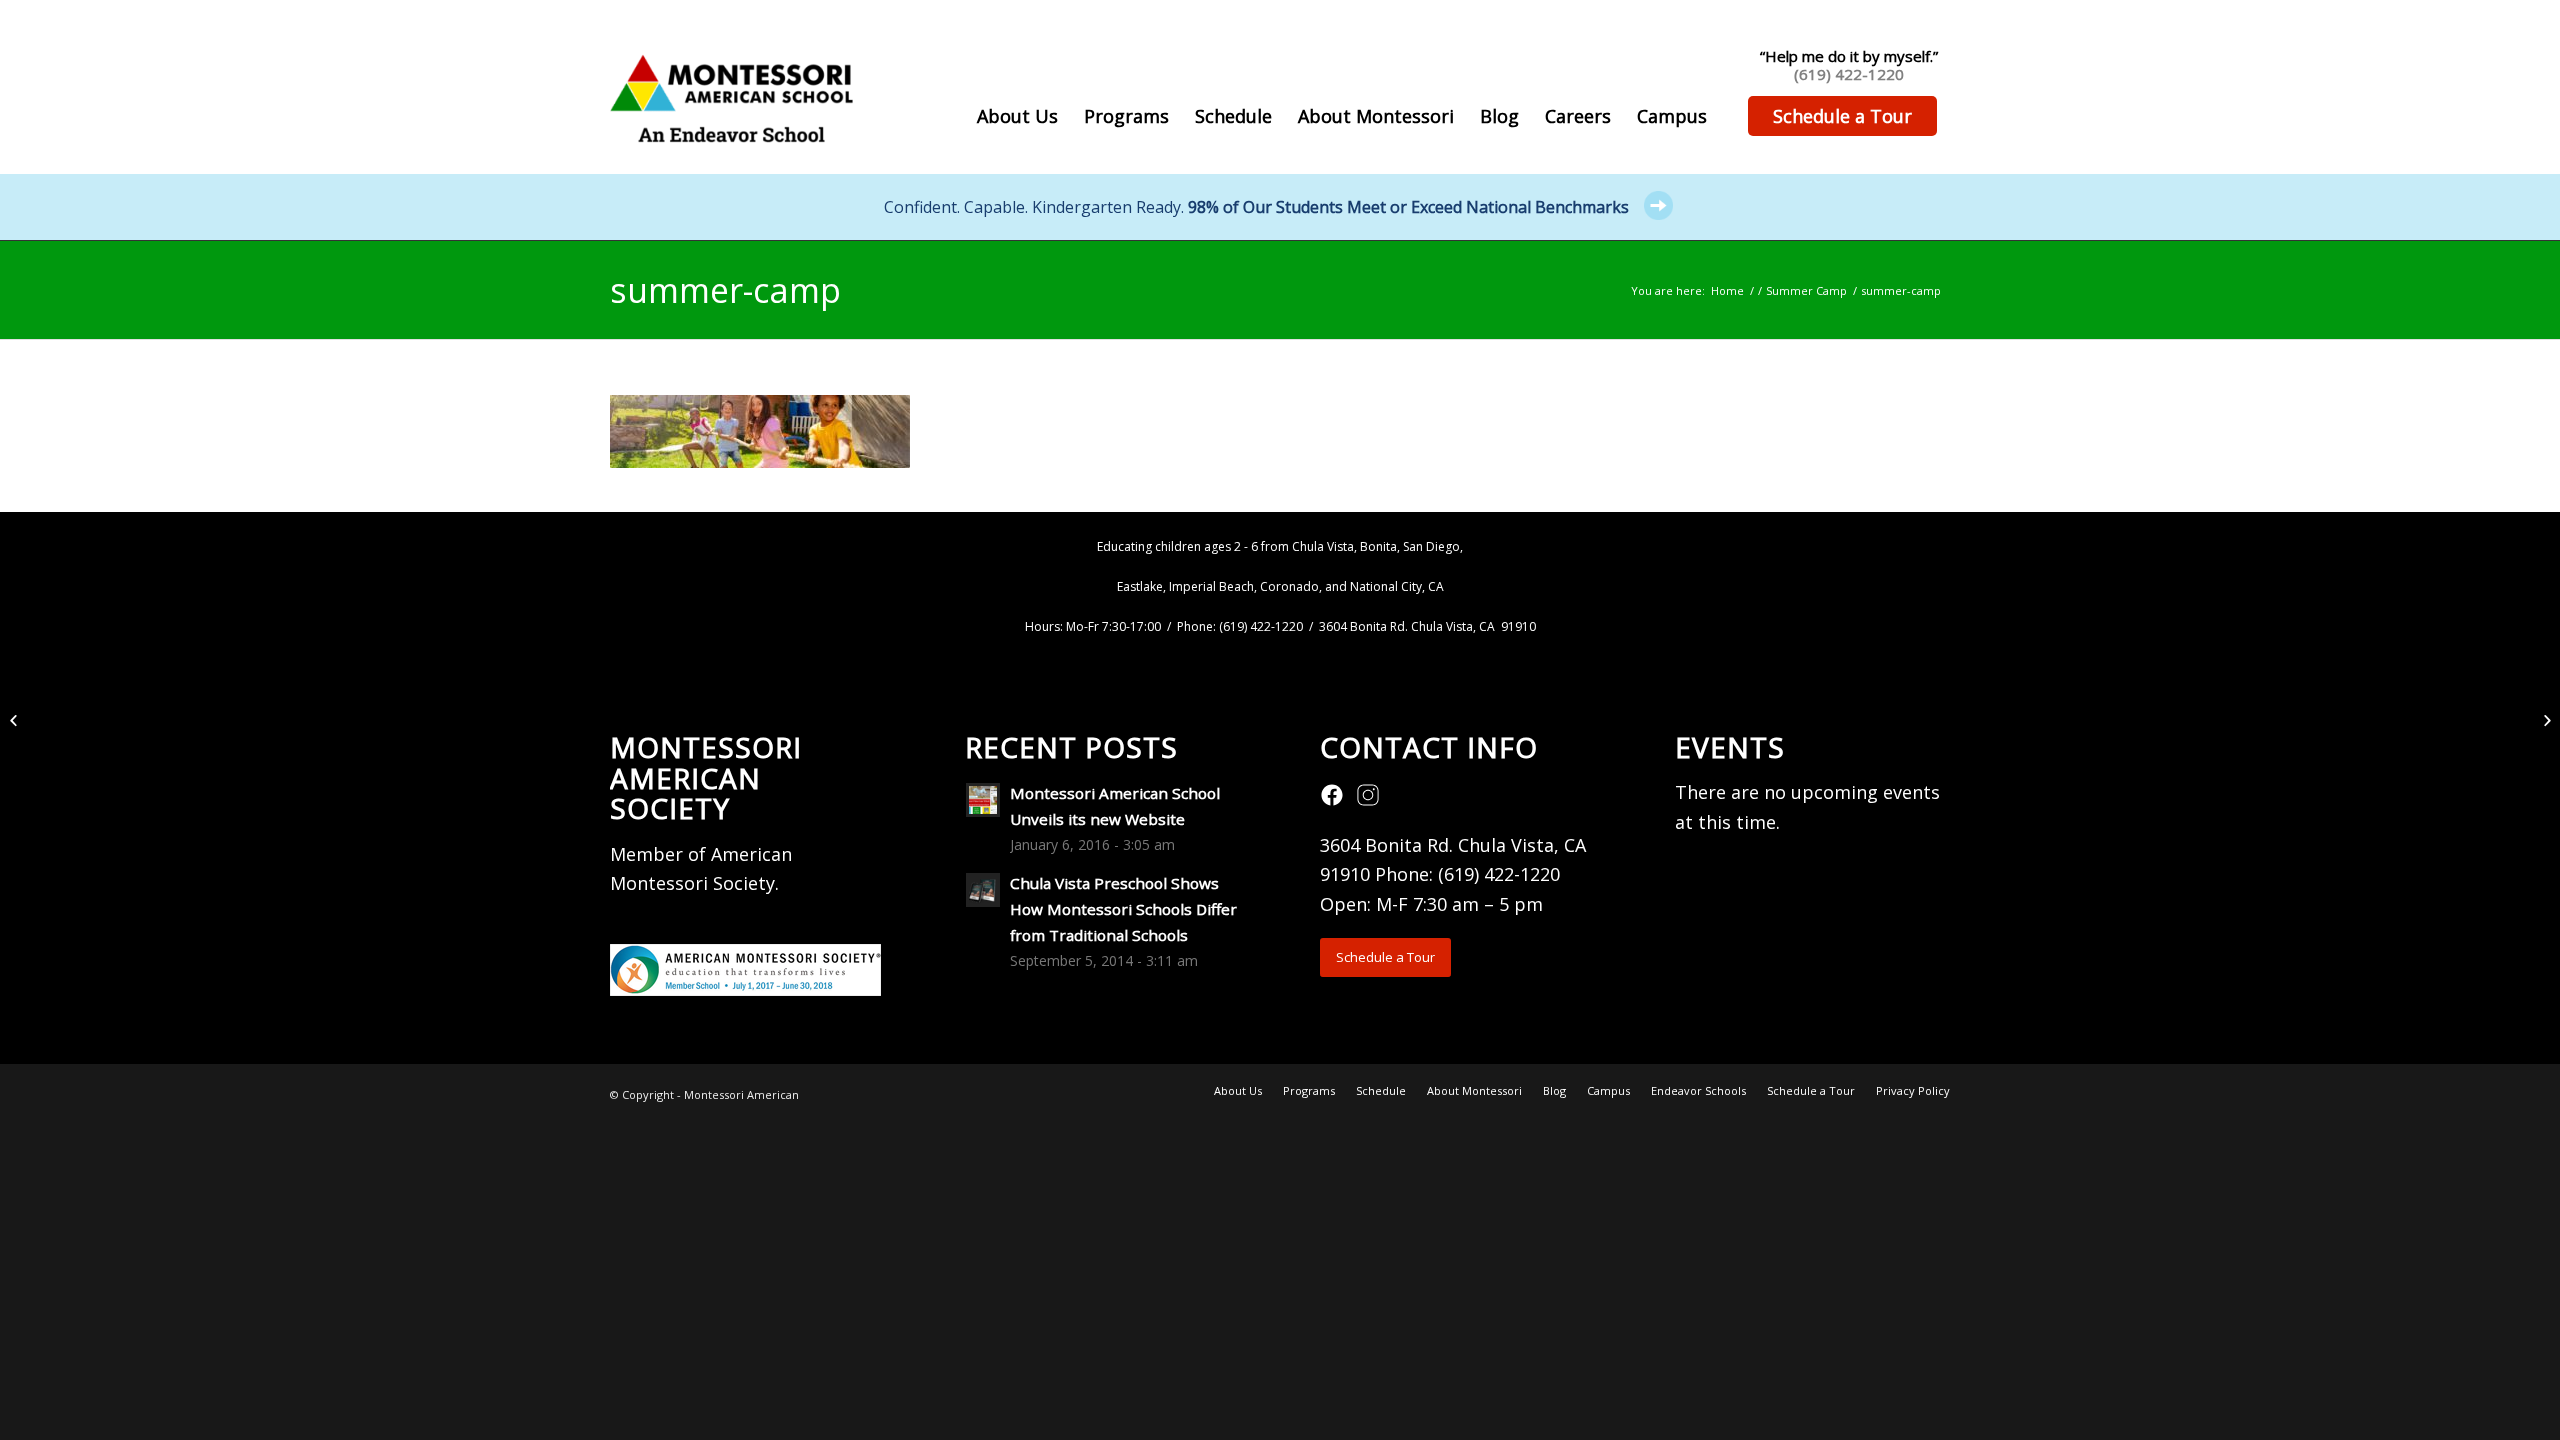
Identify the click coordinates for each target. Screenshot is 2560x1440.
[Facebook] (1332, 800)
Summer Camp (1806, 290)
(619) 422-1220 (1849, 74)
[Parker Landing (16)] (15, 720)
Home (1727, 290)
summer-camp (725, 290)
